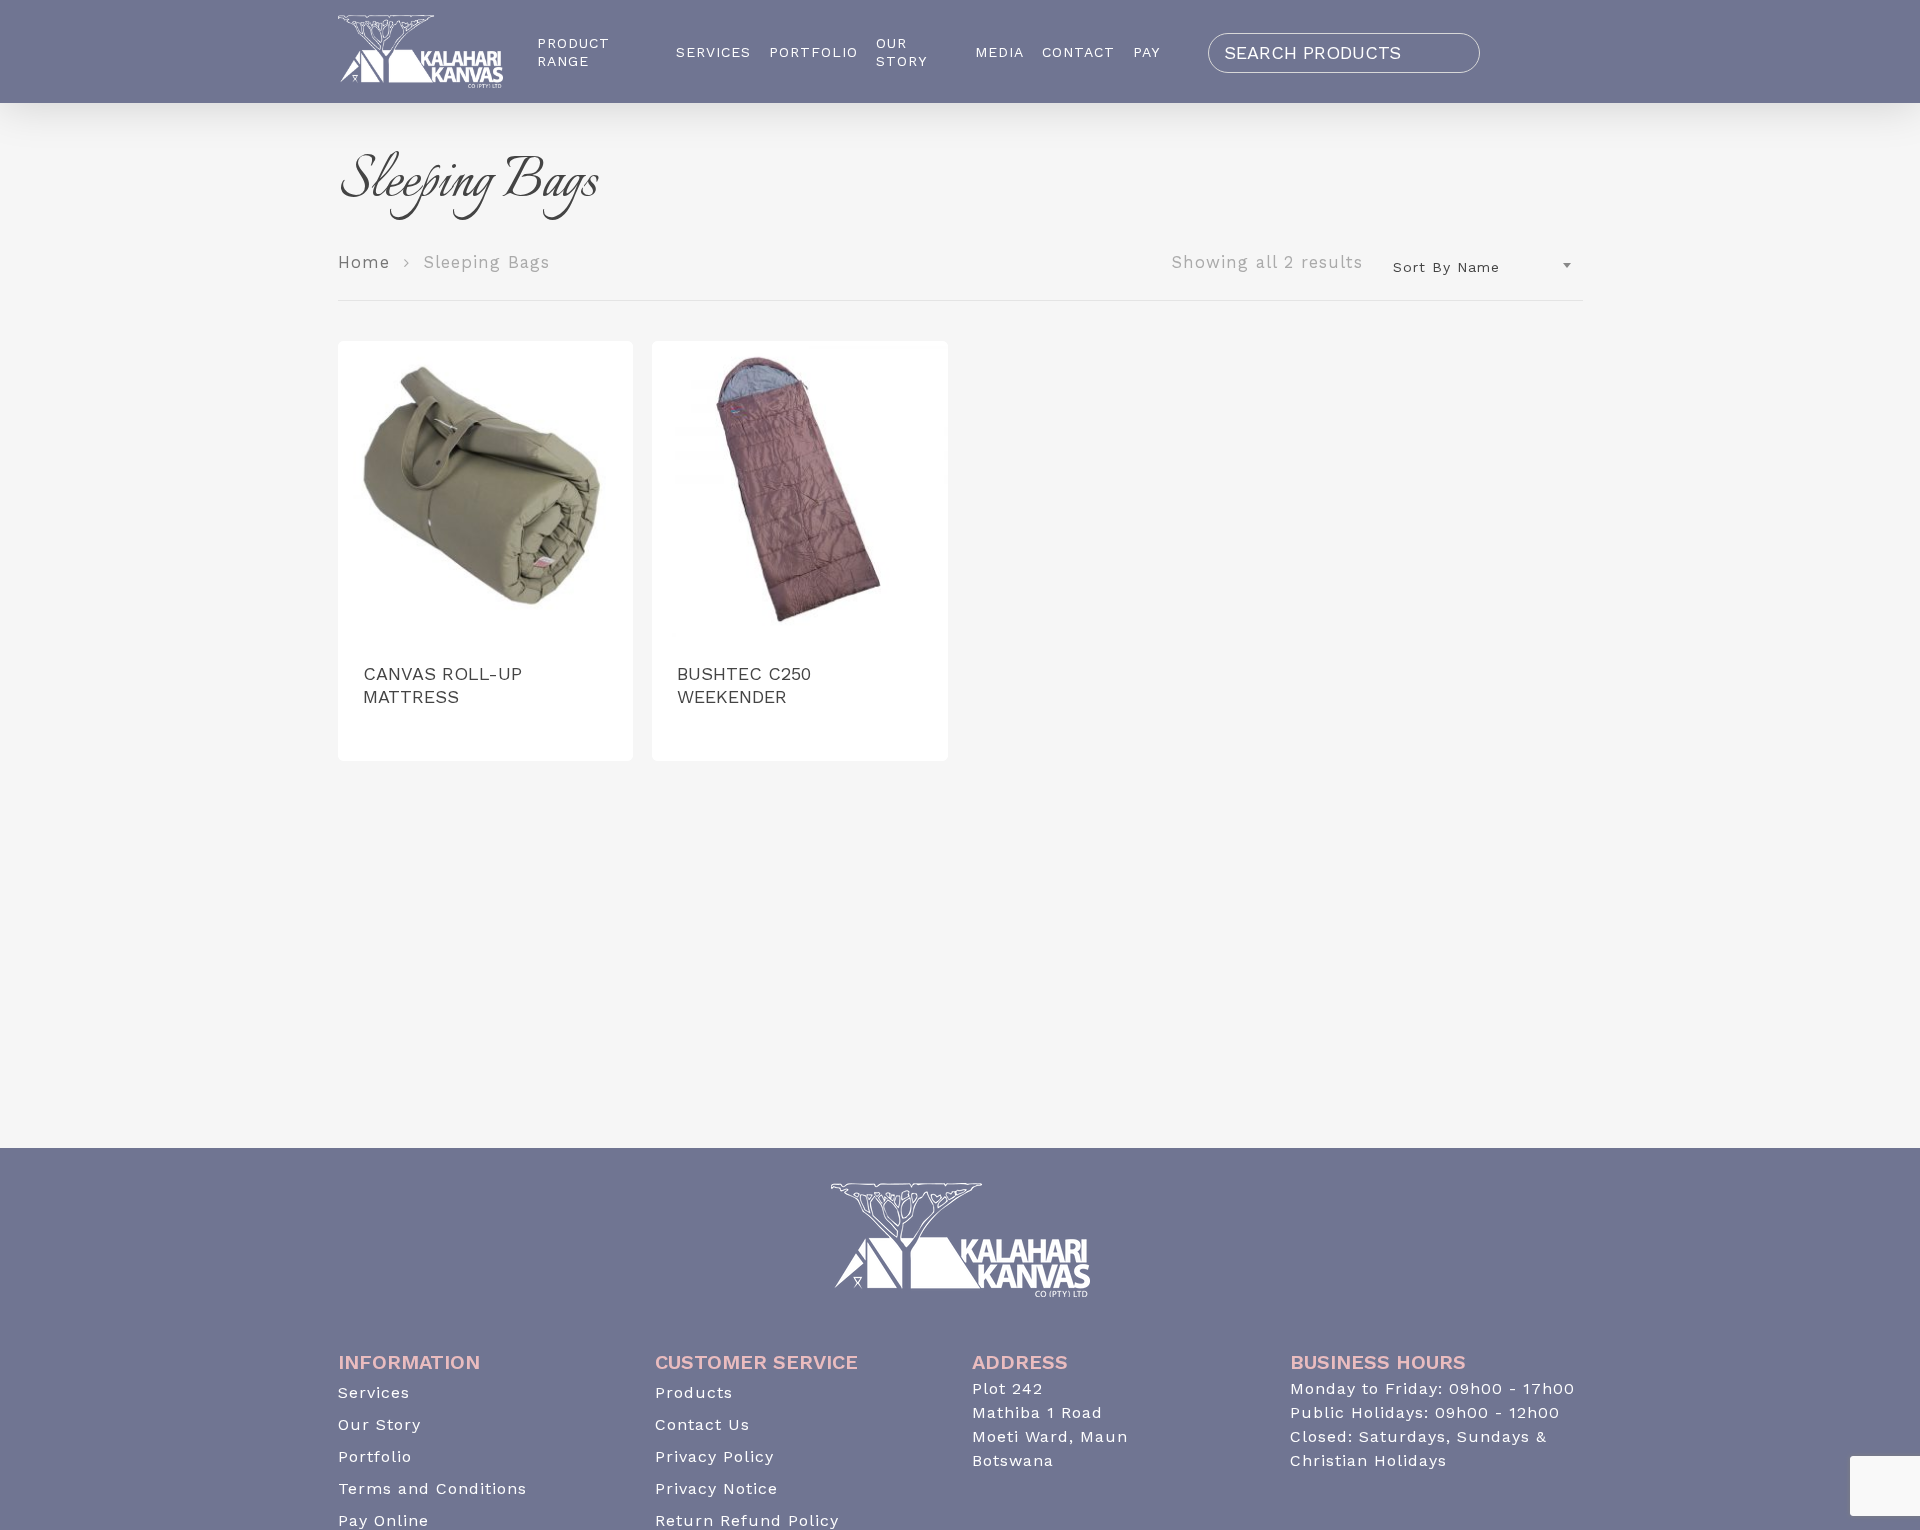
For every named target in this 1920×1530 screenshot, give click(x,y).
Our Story (901, 52)
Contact (1078, 52)
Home (364, 262)
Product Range (573, 52)
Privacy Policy (714, 1456)
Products (694, 1392)
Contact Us (702, 1424)
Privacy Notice (716, 1488)
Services (713, 52)
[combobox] (1483, 267)
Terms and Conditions (432, 1488)
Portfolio (813, 52)
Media (999, 52)
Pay (1146, 52)
